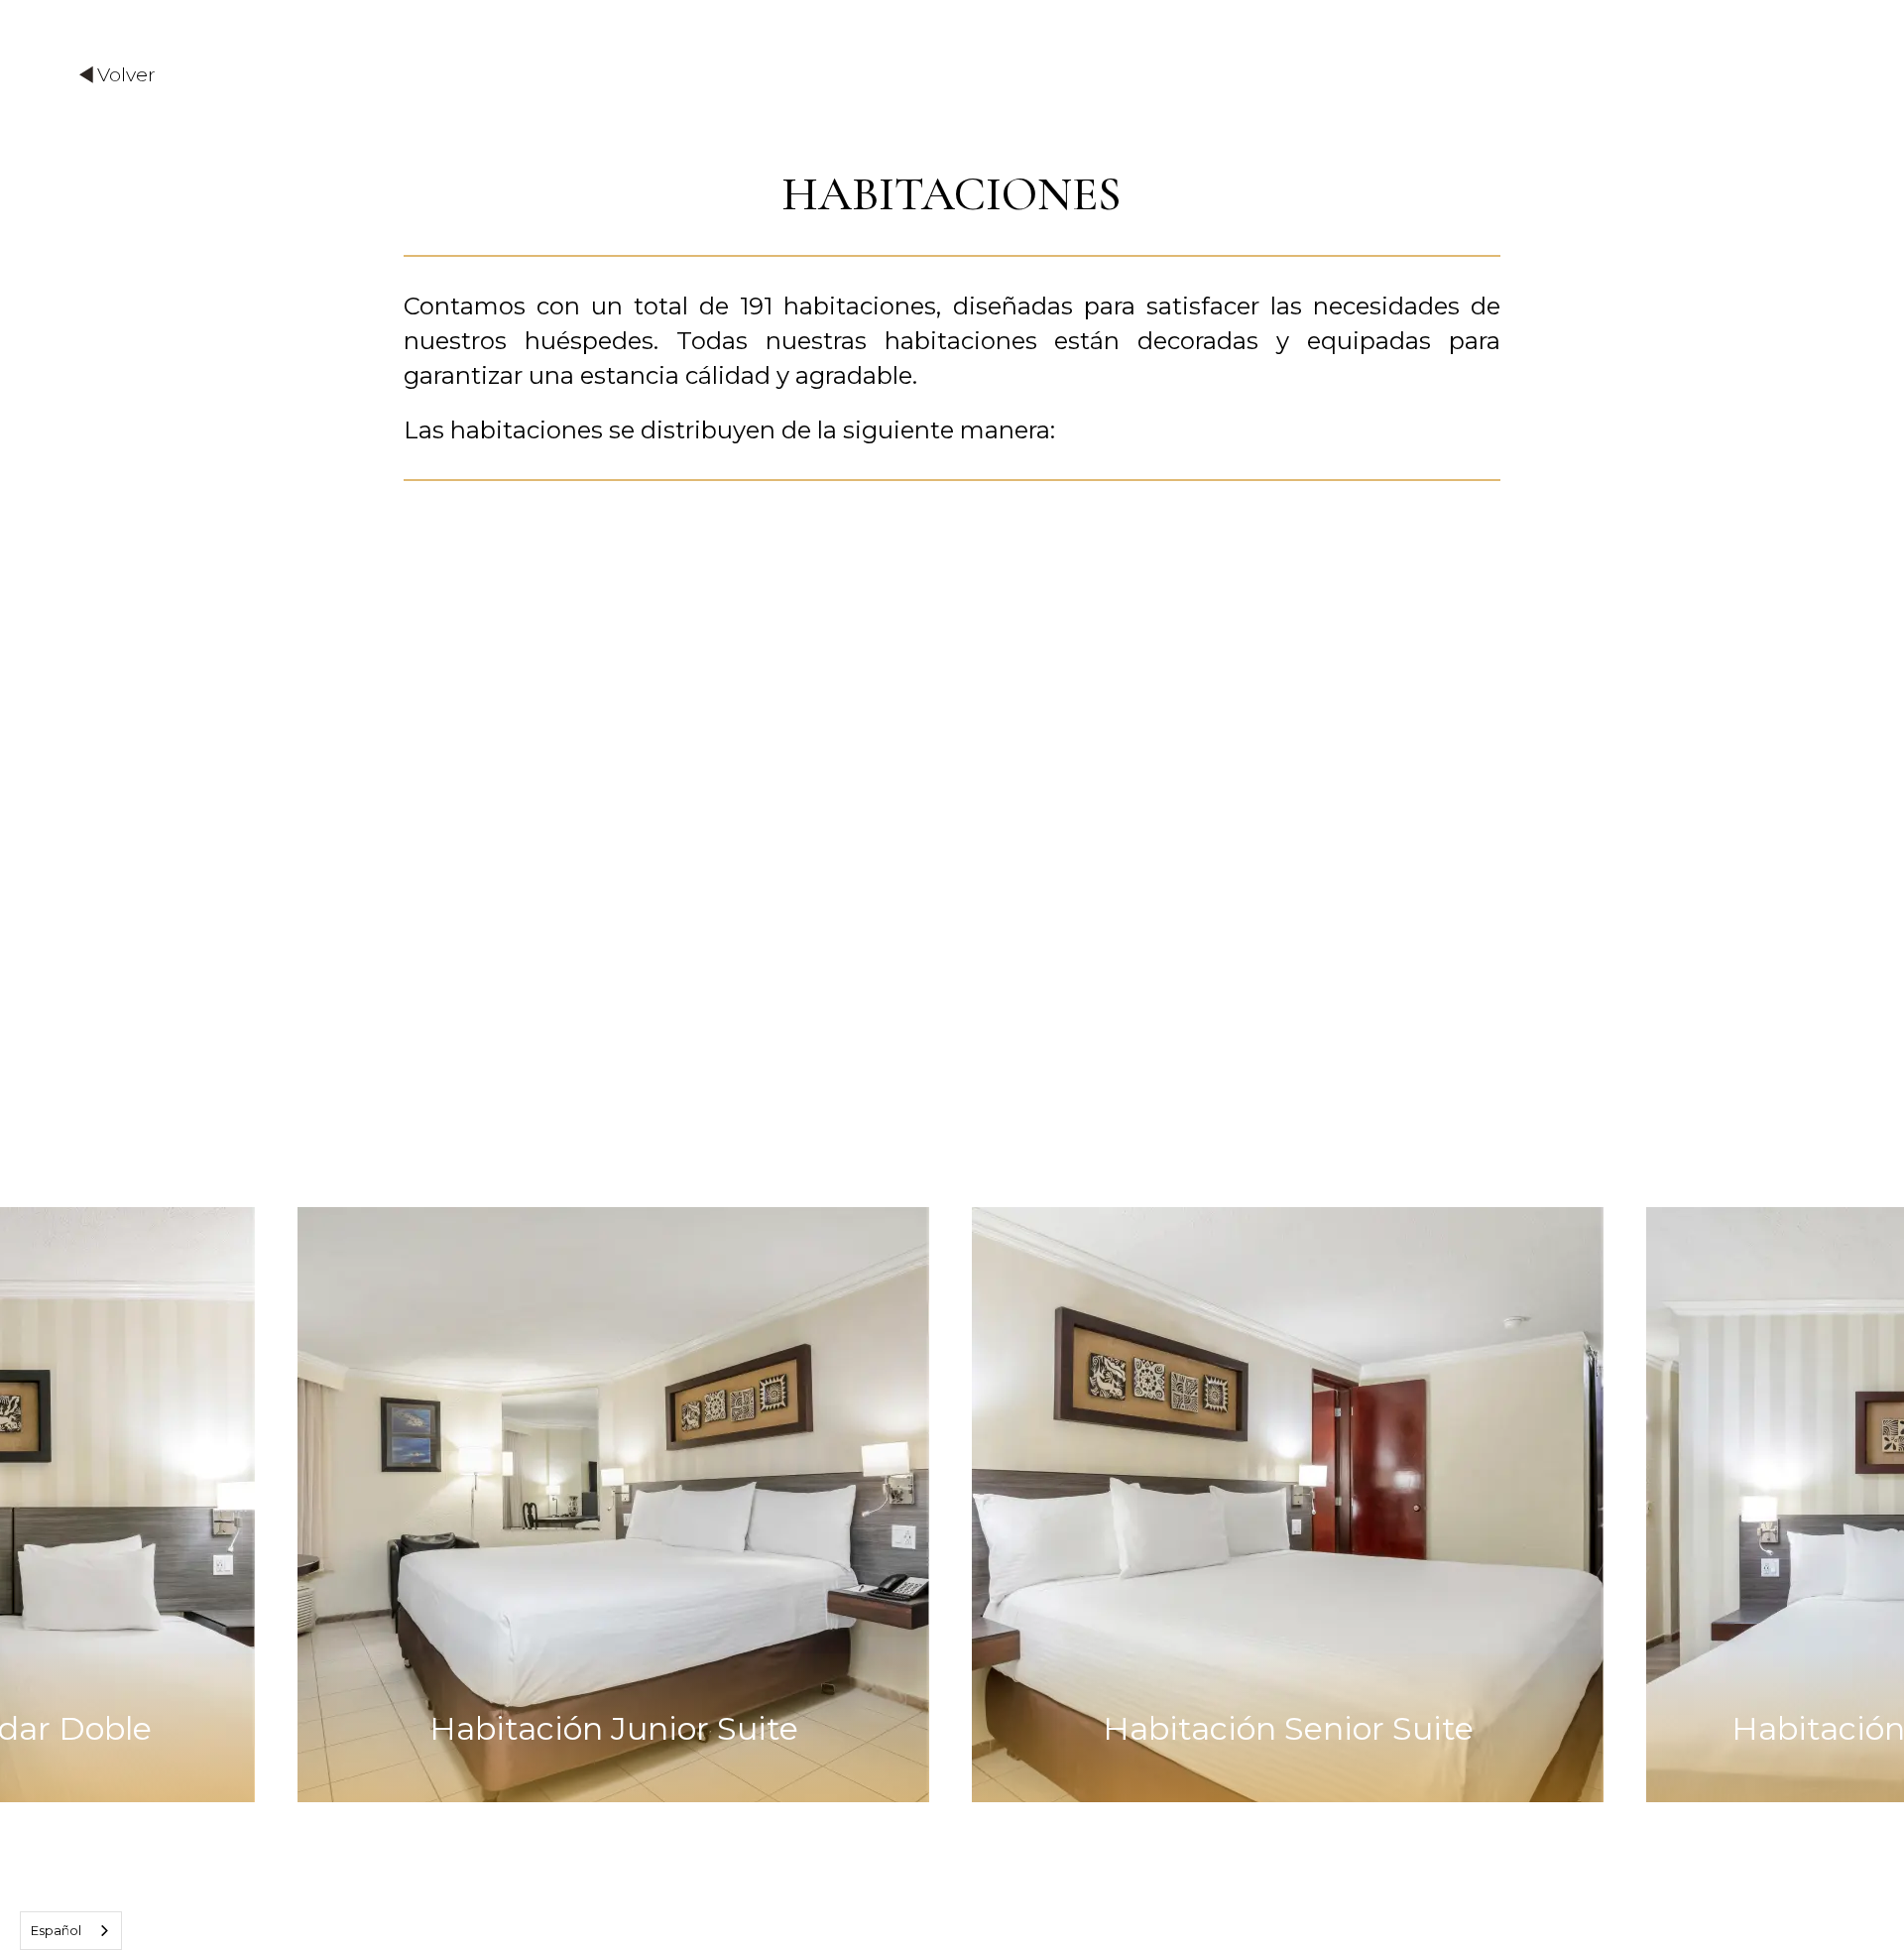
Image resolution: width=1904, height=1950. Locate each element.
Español (56, 1930)
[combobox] (71, 1931)
